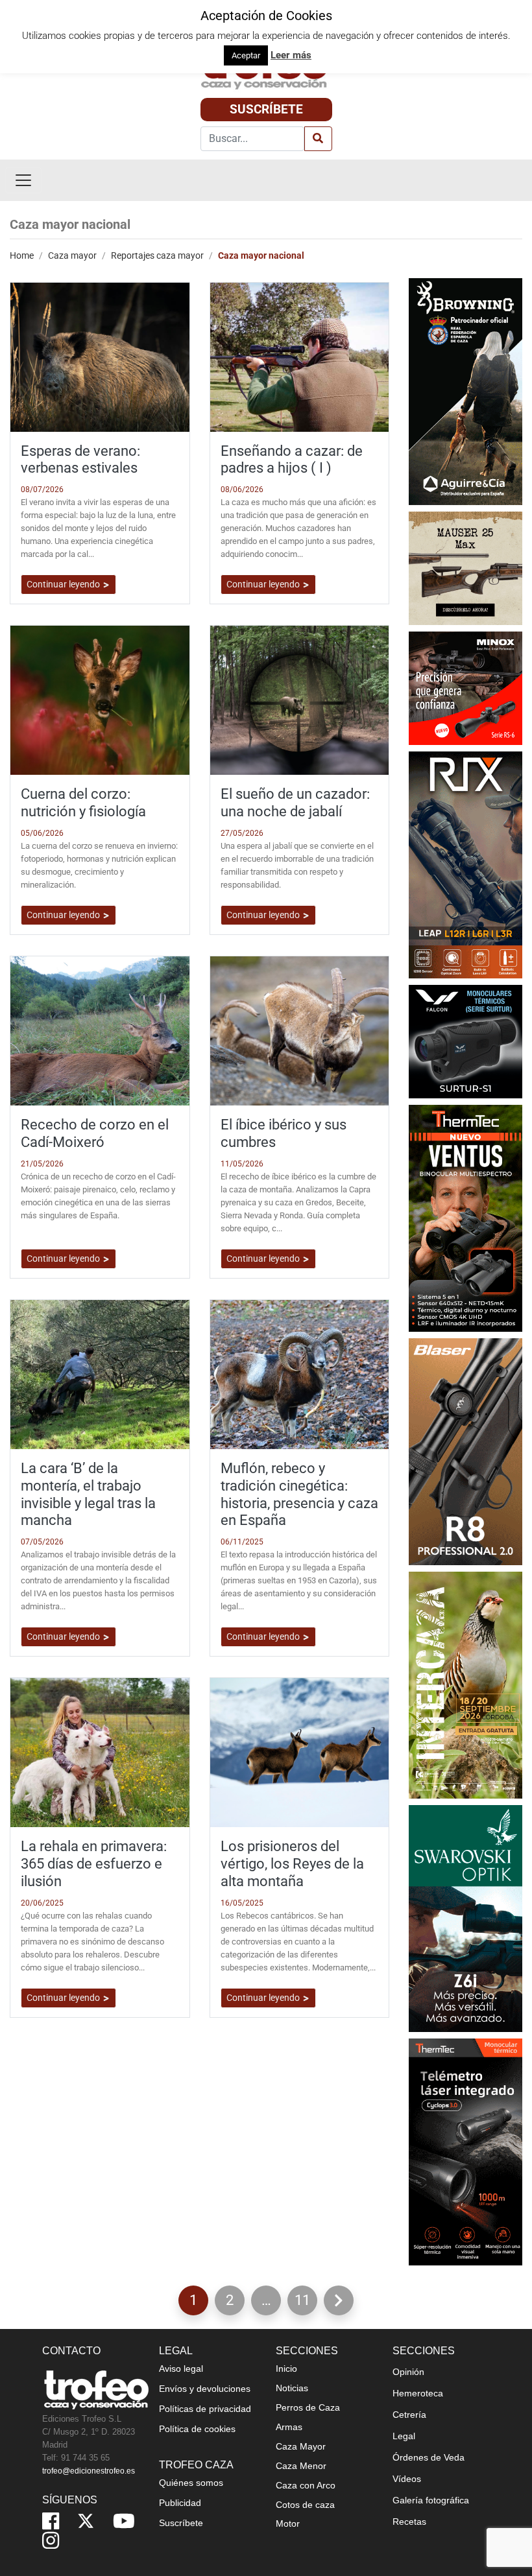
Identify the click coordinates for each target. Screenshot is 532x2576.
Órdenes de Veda (429, 2457)
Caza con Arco (306, 2485)
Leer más (291, 55)
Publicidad (180, 2503)
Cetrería (409, 2415)
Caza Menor (301, 2466)
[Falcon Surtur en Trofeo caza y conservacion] (465, 1040)
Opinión (408, 2372)
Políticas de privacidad (205, 2409)
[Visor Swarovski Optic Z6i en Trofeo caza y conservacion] (465, 1918)
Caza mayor (72, 255)
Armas (289, 2427)
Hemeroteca (418, 2393)
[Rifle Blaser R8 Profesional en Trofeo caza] (465, 1451)
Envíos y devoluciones (205, 2389)
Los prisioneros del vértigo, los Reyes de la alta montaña (292, 1863)
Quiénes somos (191, 2483)
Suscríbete (266, 109)
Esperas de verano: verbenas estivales (80, 459)
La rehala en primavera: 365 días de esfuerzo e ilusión (94, 1863)
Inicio (286, 2369)
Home (22, 255)
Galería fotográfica (431, 2500)
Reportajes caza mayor (157, 255)
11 (306, 2303)
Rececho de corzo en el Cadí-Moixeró (95, 1133)
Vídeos (407, 2479)
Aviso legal (181, 2369)
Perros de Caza (308, 2407)
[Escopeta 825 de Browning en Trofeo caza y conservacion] (465, 391)
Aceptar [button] (246, 55)
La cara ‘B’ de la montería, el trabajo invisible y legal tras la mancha (88, 1494)
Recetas (409, 2522)
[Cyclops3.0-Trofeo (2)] (465, 2151)
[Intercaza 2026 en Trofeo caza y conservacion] (465, 1684)
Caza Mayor (301, 2446)
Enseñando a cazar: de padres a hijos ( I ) (292, 459)
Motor (288, 2523)
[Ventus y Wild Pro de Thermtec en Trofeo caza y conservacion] (465, 1217)
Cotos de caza (305, 2505)
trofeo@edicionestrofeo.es (89, 2471)
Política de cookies (197, 2429)
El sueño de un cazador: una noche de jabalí (295, 802)
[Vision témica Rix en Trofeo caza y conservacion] (465, 864)
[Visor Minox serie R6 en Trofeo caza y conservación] (465, 687)
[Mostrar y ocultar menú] (23, 180)
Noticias (292, 2388)
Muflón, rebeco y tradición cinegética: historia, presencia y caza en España (299, 1494)
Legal (404, 2436)
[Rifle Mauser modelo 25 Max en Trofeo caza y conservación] (465, 567)
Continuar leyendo (64, 584)
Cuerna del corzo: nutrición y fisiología (83, 802)
